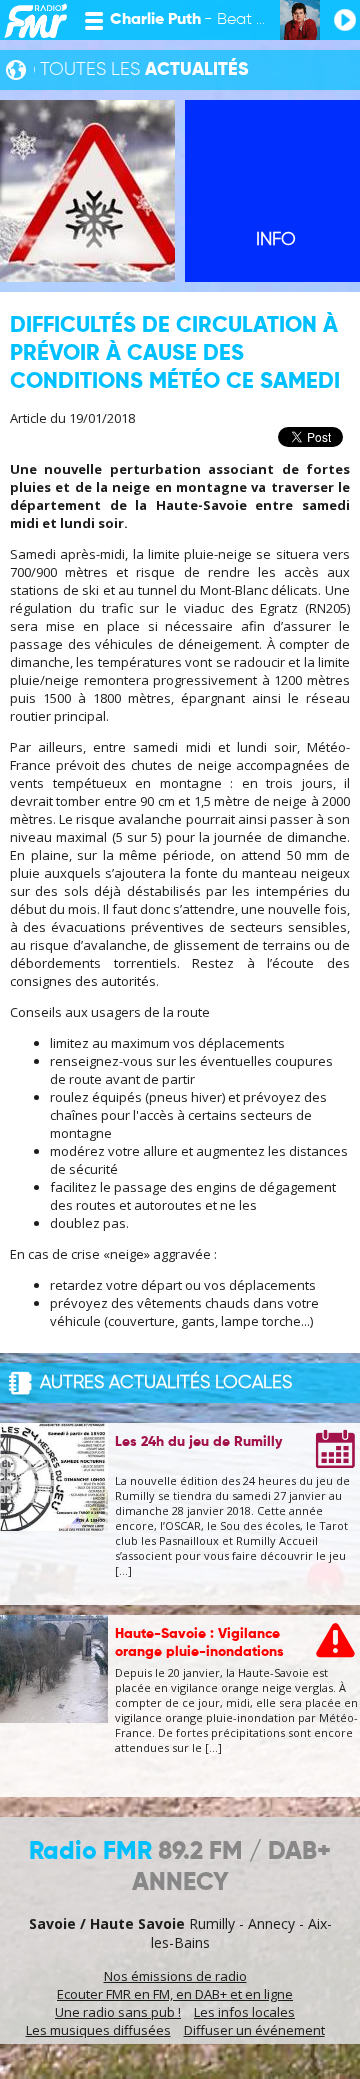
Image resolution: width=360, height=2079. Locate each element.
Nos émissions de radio (175, 1976)
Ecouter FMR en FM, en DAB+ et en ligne (175, 1994)
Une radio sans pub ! (118, 2012)
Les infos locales (244, 2012)
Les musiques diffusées (98, 2030)
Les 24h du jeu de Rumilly (198, 1442)
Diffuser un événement (254, 2030)
